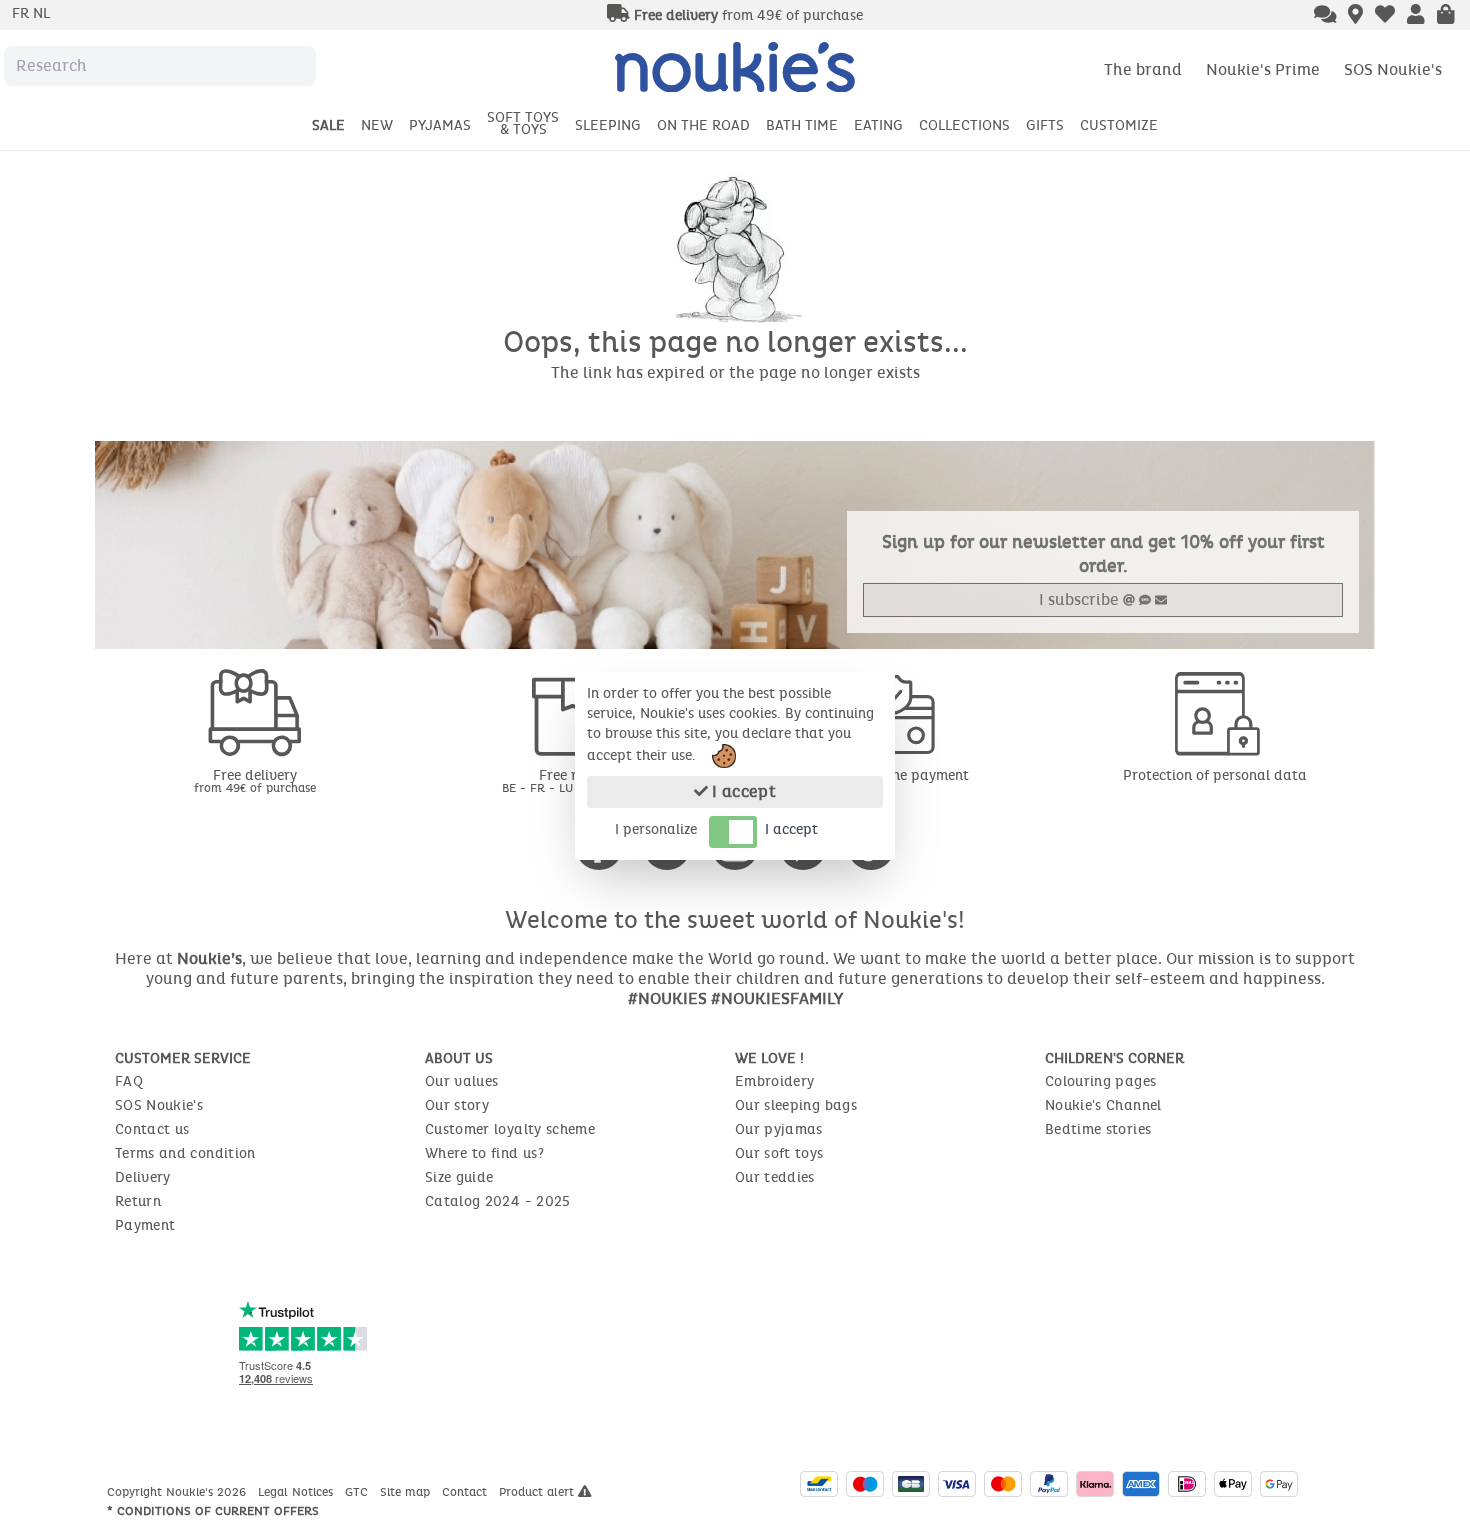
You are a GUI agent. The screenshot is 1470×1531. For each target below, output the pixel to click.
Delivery (143, 1177)
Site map (407, 1492)
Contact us (152, 1129)
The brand (1143, 69)
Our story (457, 1105)
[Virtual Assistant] (1325, 16)
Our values (462, 1081)
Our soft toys (779, 1153)
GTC (358, 1492)
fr (22, 13)
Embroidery (775, 1081)
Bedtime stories (1098, 1129)
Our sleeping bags (796, 1105)
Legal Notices (297, 1492)
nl (41, 13)
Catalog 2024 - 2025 (498, 1201)
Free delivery (255, 780)
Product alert (538, 1492)
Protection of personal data (1215, 775)
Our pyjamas (779, 1129)
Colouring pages (1100, 1081)
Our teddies (775, 1177)
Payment (145, 1225)
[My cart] (1446, 16)
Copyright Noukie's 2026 (178, 1492)
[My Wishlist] (1385, 16)
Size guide (459, 1177)
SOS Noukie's (1393, 69)
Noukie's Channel (1103, 1105)
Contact (466, 1492)
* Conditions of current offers (213, 1511)
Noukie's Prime (1263, 69)
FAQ (129, 1081)
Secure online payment (895, 775)
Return (138, 1201)
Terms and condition (185, 1153)
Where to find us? (484, 1153)
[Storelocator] (1355, 16)
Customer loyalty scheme (510, 1129)
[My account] (1416, 16)
